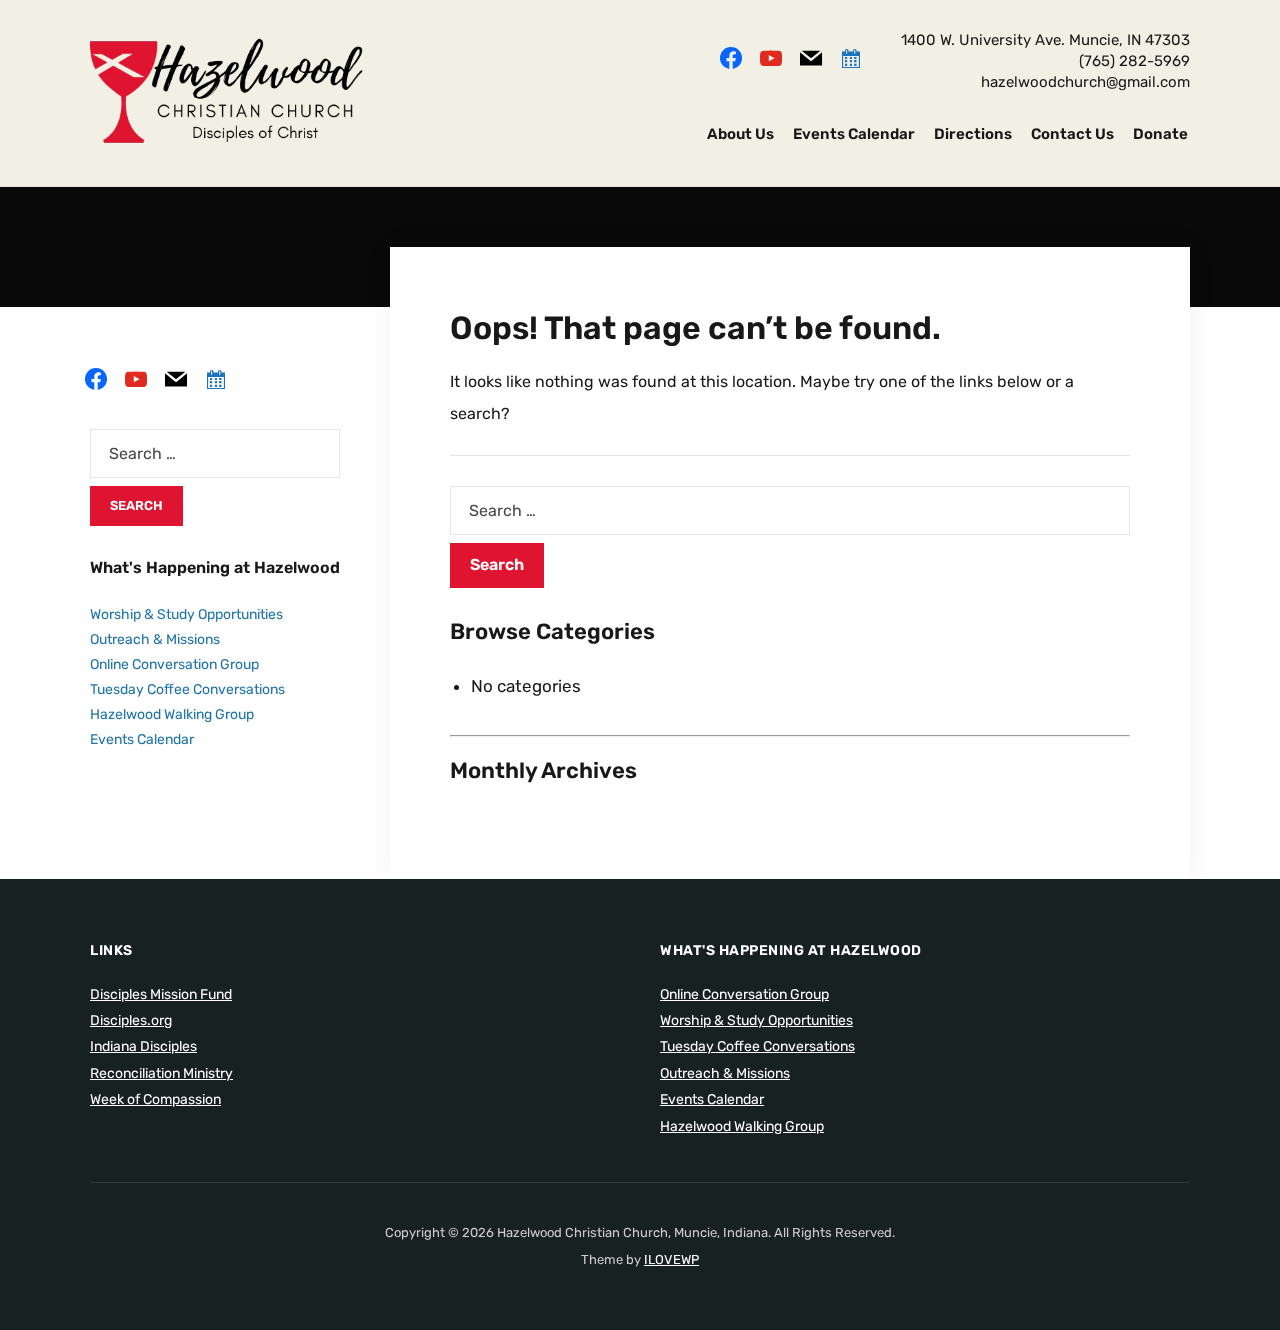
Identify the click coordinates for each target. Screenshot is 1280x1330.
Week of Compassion (155, 1099)
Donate (1160, 134)
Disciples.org (131, 1020)
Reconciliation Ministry (161, 1073)
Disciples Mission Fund (161, 994)
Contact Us (1072, 134)
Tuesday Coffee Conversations (187, 689)
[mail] (811, 56)
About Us (740, 134)
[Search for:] (790, 510)
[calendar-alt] (851, 56)
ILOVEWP (671, 1259)
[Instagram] (771, 56)
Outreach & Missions (155, 639)
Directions (973, 134)
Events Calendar (854, 134)
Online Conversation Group (174, 664)
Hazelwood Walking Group (172, 714)
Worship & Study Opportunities (186, 614)
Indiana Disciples (143, 1046)
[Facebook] (731, 56)
